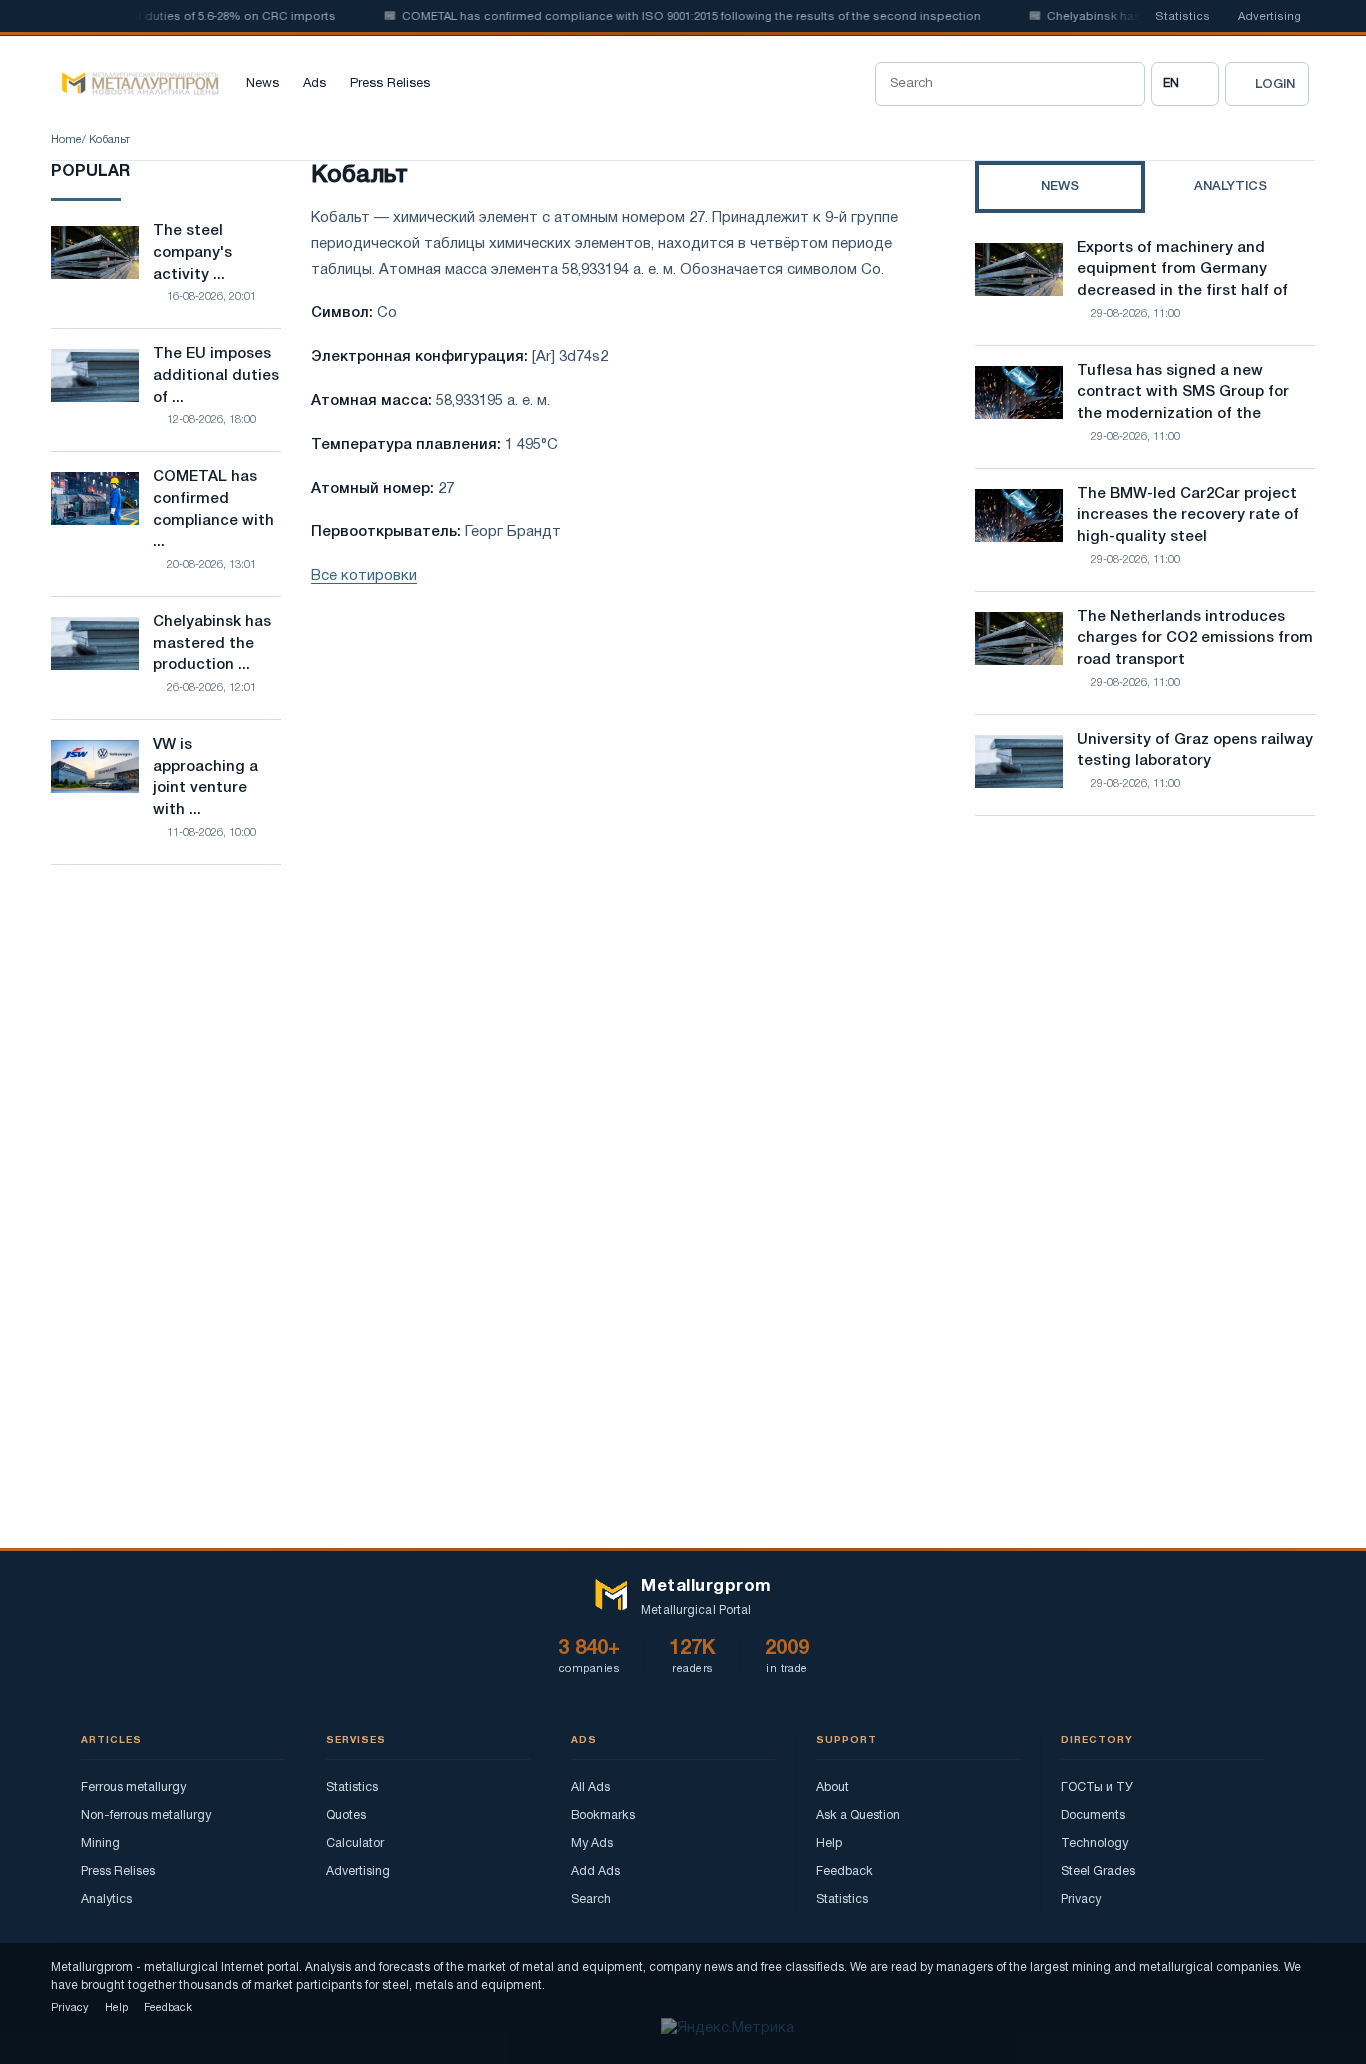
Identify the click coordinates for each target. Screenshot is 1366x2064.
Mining (100, 1843)
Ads (314, 84)
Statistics (1182, 17)
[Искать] (1123, 84)
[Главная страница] (135, 84)
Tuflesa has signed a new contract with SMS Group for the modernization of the (1183, 393)
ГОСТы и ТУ (1097, 1787)
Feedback (844, 1871)
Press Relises (390, 84)
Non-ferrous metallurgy (146, 1815)
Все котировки (364, 576)
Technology (1094, 1843)
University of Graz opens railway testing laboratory (1195, 751)
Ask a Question (858, 1815)
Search (591, 1899)
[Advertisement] (1145, 1006)
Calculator (355, 1843)
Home (66, 140)
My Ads (592, 1843)
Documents (1093, 1815)
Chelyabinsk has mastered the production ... (212, 644)
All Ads (590, 1787)
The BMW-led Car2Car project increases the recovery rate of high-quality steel (1188, 516)
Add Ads (595, 1871)
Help (829, 1843)
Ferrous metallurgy (133, 1787)
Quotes (346, 1815)
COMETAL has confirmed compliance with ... (213, 509)
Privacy (1081, 1899)
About (832, 1787)
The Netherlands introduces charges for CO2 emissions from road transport (1195, 639)
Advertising (1269, 17)
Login (1275, 84)
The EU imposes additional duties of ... (216, 376)
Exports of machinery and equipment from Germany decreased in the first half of (1182, 270)
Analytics (106, 1899)
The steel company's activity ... (192, 253)
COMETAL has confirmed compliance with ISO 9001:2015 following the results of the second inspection (667, 17)
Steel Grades (1098, 1871)
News (262, 84)
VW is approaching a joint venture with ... (205, 777)
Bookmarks (603, 1815)
